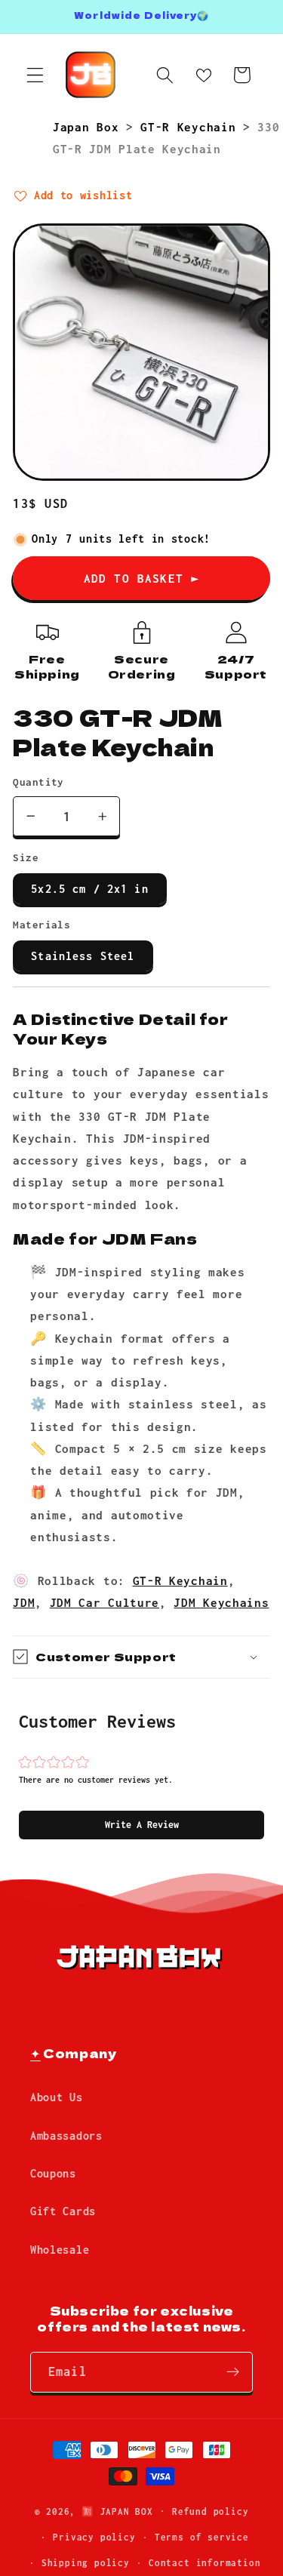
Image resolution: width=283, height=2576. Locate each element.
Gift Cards (63, 2211)
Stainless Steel (83, 956)
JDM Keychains (221, 1602)
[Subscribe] (233, 2372)
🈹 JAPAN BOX (117, 2511)
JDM (24, 1602)
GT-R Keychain (192, 127)
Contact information (205, 2563)
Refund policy (210, 2511)
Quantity (38, 782)
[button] (141, 1825)
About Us (57, 2097)
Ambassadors (66, 2136)
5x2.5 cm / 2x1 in (90, 889)
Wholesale (60, 2250)
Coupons (53, 2173)
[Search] (165, 75)
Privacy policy (94, 2537)
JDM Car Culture (105, 1602)
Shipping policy (86, 2563)
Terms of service (202, 2537)
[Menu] (35, 75)
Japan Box (89, 127)
